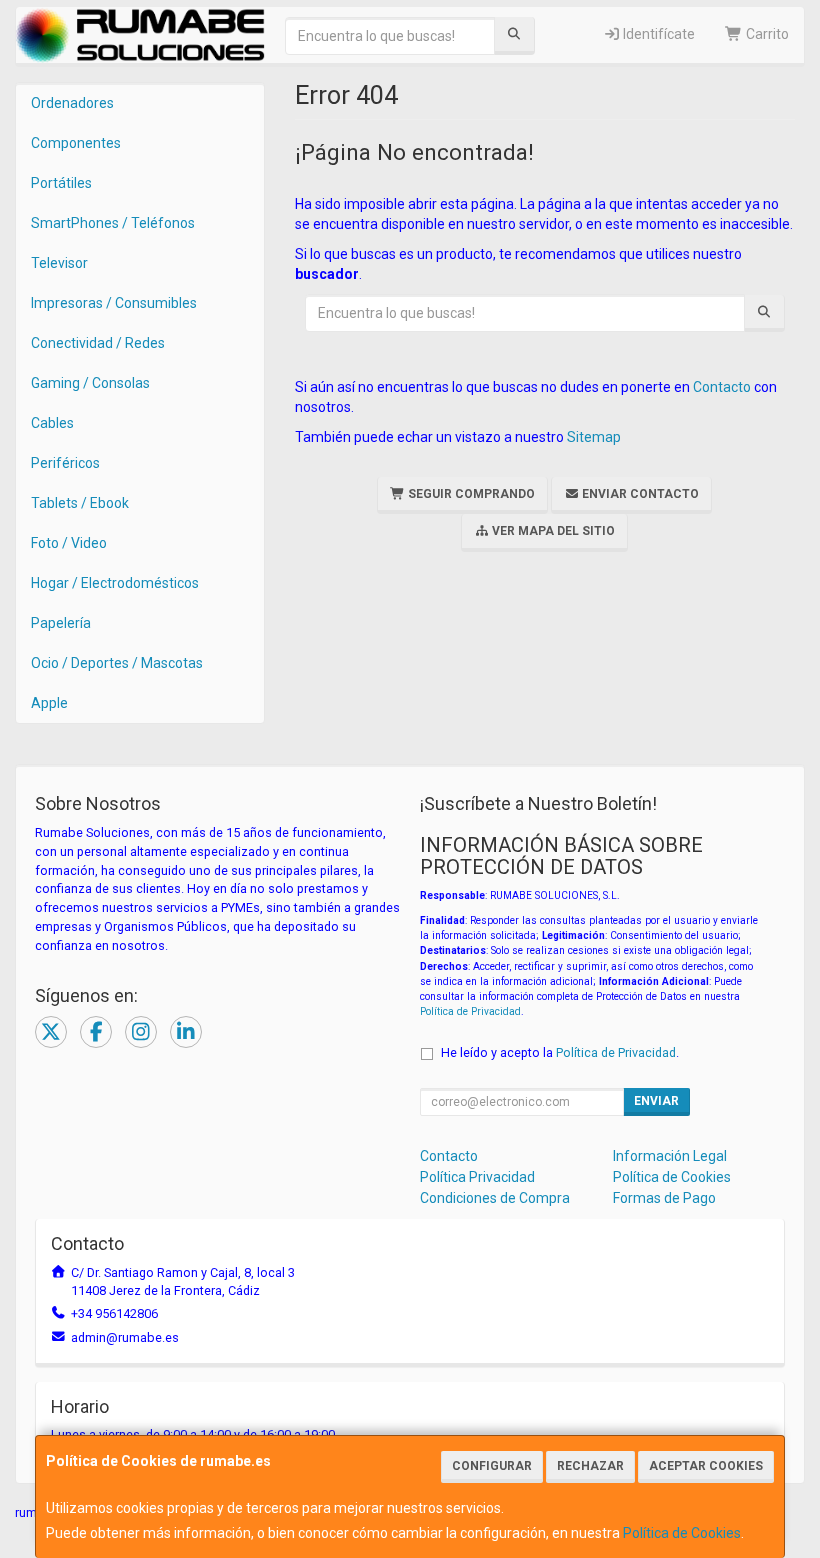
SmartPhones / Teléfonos (113, 223)
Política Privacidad (477, 1177)
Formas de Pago (664, 1198)
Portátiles (61, 183)
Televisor (59, 263)
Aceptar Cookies (706, 1466)
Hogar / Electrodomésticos (115, 583)
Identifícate (657, 34)
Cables (52, 423)
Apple (49, 703)
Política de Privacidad (470, 1011)
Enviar (656, 1101)
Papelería (61, 623)
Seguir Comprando (470, 494)
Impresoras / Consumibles (114, 303)
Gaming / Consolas (90, 383)
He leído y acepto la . (560, 1052)
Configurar (492, 1466)
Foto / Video (69, 543)
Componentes (76, 143)
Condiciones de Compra (495, 1198)
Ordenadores (72, 103)
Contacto (722, 387)
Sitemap (594, 437)
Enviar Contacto (639, 494)
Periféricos (65, 463)
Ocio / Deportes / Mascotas (117, 663)
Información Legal (670, 1156)
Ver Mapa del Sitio (552, 531)
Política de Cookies (682, 1533)
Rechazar (590, 1466)
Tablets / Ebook (80, 503)
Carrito (766, 34)
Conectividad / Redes (98, 343)
